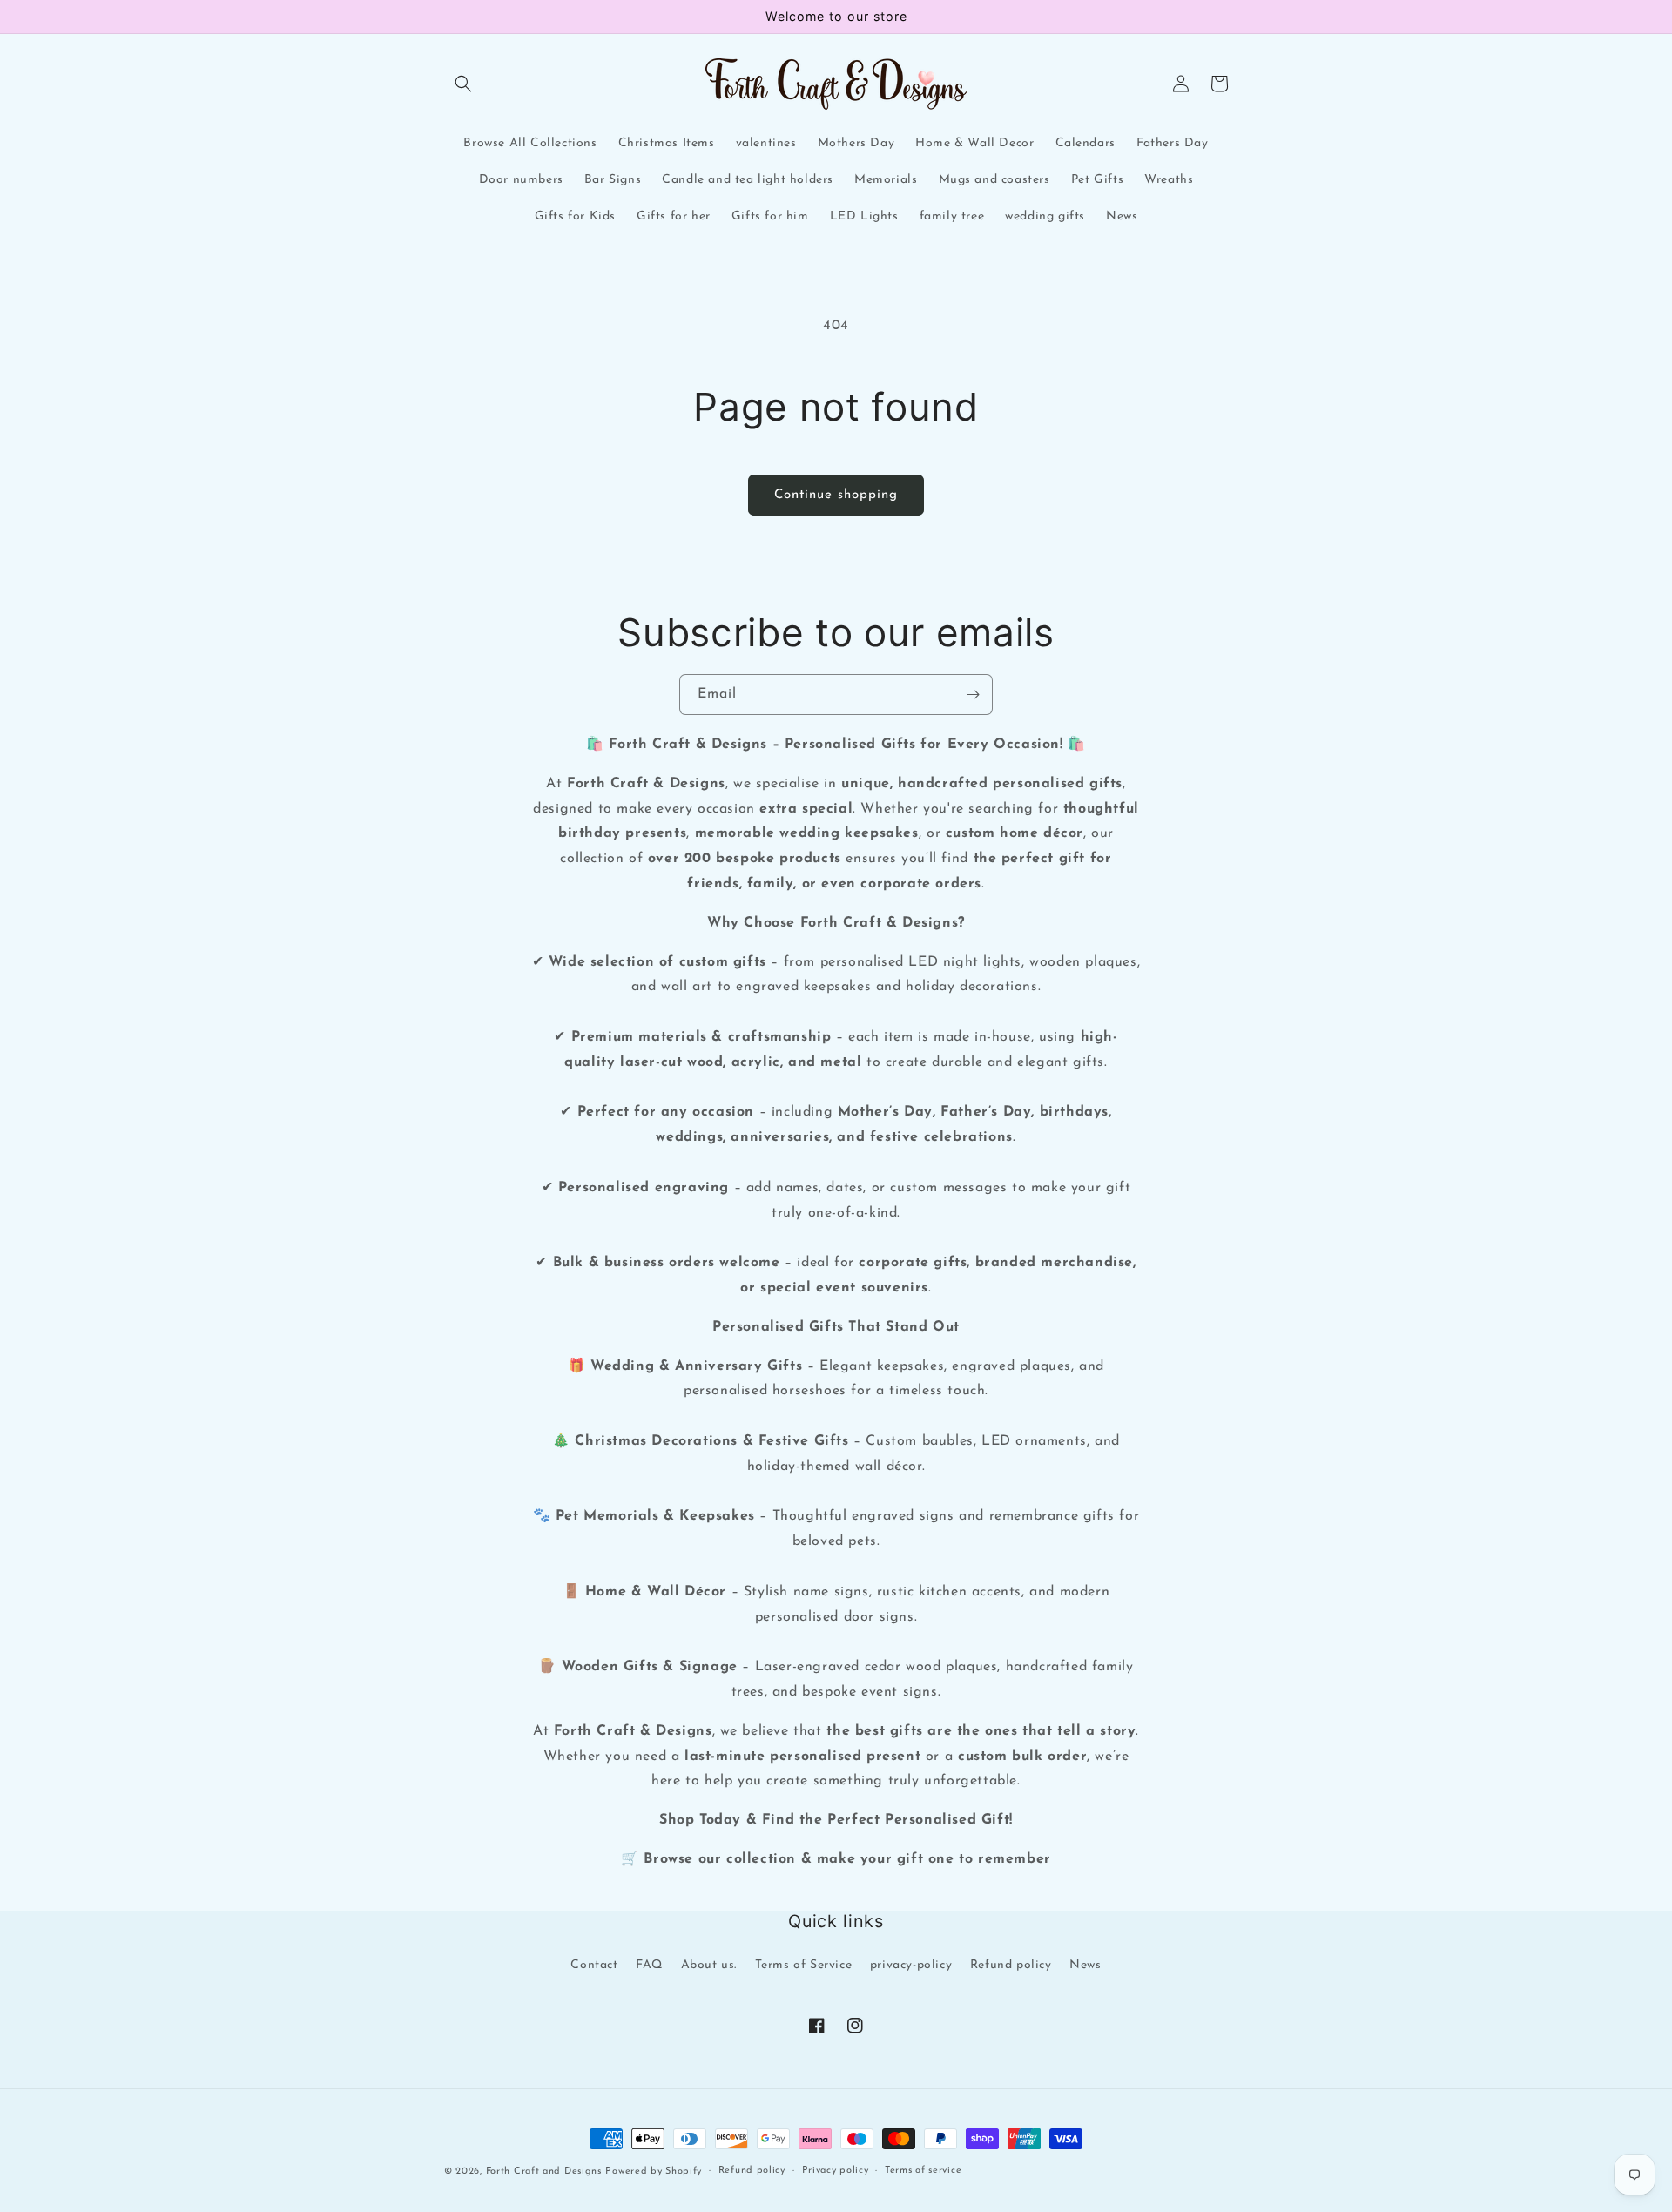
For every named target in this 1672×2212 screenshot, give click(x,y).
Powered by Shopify (654, 2172)
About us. (709, 1965)
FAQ (649, 1965)
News (1085, 1965)
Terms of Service (804, 1965)
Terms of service (923, 2171)
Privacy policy (836, 2171)
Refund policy (1011, 1965)
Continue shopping (836, 495)
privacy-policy (911, 1965)
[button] (463, 84)
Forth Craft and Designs (544, 2172)
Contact (594, 1965)
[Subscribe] (973, 695)
